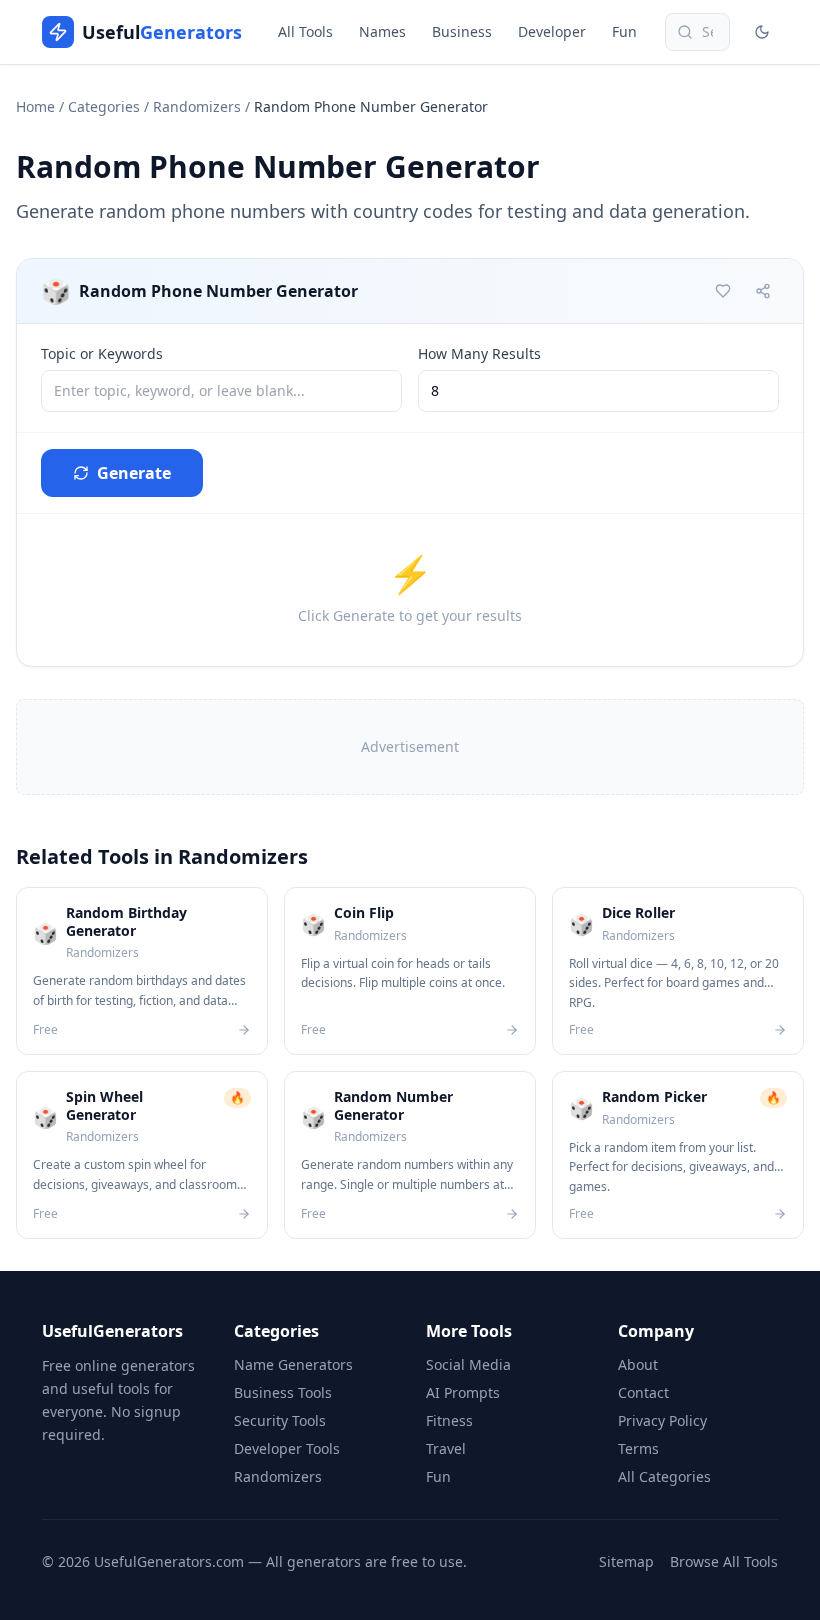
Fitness (449, 1420)
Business (462, 31)
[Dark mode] (762, 32)
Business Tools (283, 1392)
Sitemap (626, 1561)
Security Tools (280, 1420)
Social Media (468, 1364)
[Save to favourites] (723, 291)
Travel (446, 1448)
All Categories (664, 1476)
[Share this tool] (763, 291)
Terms (638, 1448)
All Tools (305, 31)
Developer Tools (287, 1448)
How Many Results (479, 353)
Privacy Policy (662, 1420)
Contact (643, 1392)
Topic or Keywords (102, 353)
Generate (134, 473)
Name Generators (293, 1364)
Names (382, 31)
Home (35, 106)
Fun (624, 31)
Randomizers (197, 106)
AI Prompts (463, 1392)
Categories (104, 106)
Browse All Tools (724, 1561)
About (638, 1364)
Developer (552, 31)
